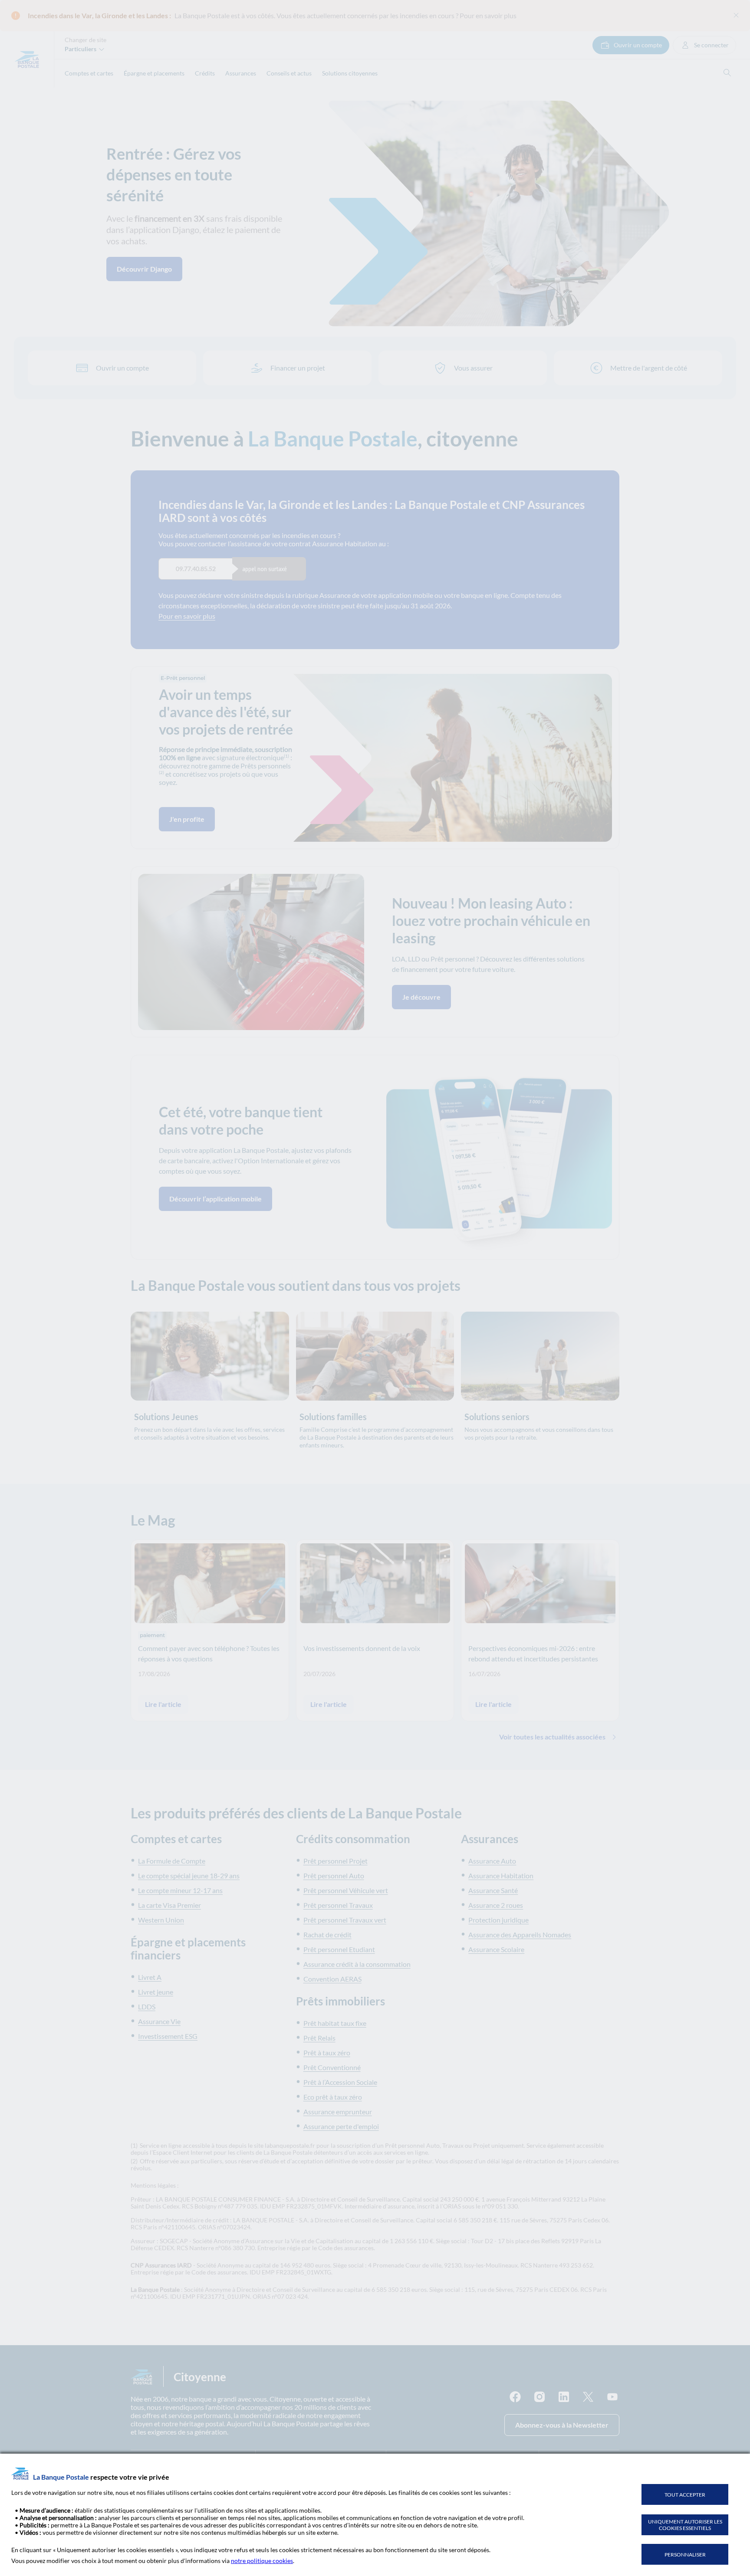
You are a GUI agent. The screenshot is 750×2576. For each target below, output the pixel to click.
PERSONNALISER (685, 2555)
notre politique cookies (262, 2561)
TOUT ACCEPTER (685, 2495)
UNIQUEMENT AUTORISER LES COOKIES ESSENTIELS (685, 2525)
